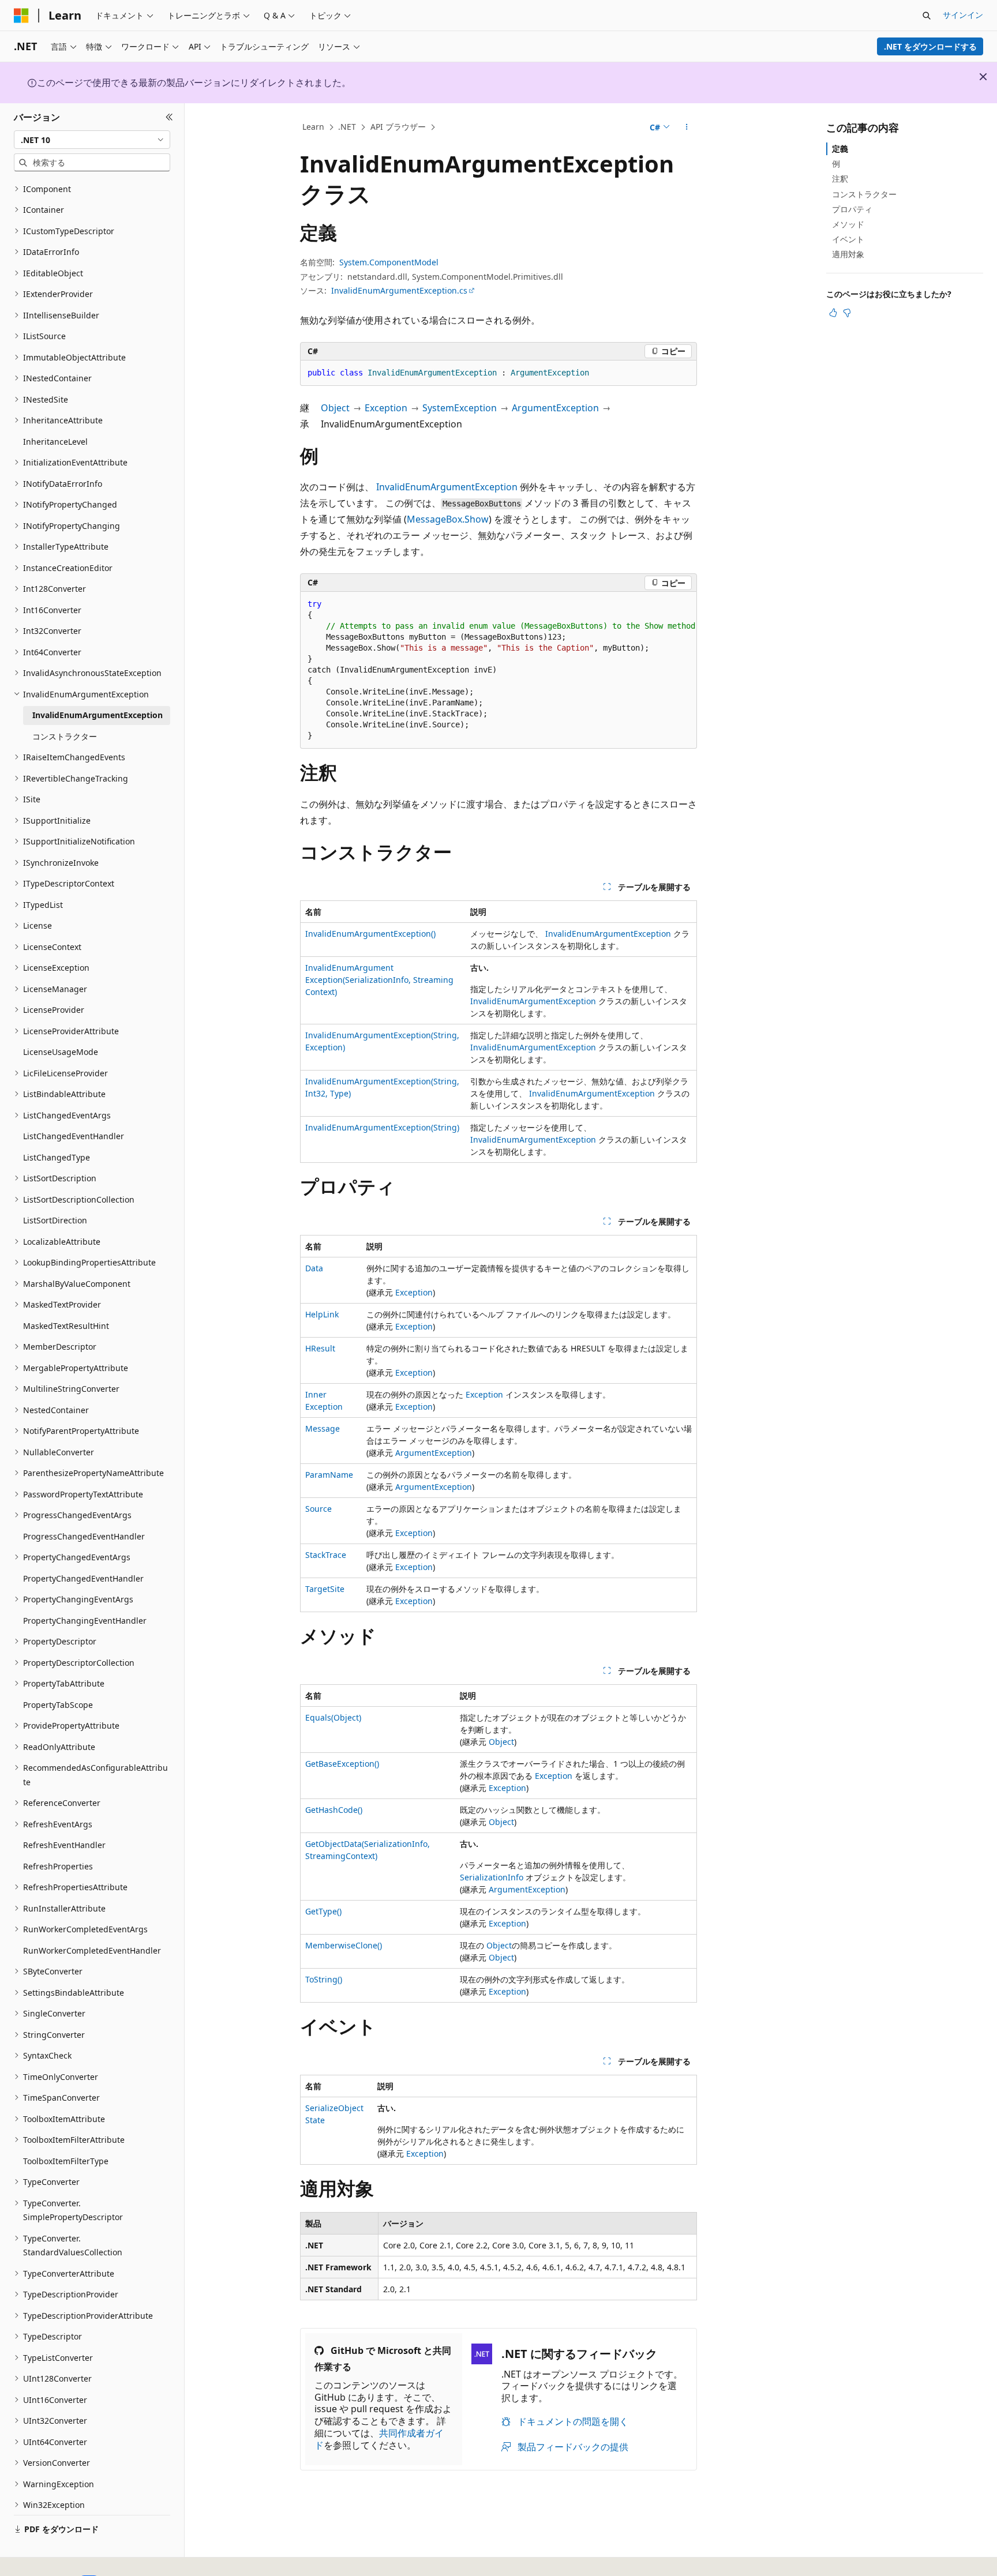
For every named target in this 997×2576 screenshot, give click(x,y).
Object (335, 408)
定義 (840, 149)
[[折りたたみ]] (169, 117)
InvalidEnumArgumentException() (370, 934)
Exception (386, 408)
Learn (313, 127)
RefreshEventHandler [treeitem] (64, 1845)
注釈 (840, 179)
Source (318, 1509)
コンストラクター (864, 194)
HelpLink (322, 1314)
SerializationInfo (492, 1877)
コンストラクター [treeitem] (65, 736)
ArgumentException (555, 408)
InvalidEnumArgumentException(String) (382, 1127)
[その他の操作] (687, 127)
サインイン (963, 15)
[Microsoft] (21, 16)
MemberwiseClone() (344, 1945)
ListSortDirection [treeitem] (55, 1220)
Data (314, 1268)
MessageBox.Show (448, 519)
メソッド (848, 224)
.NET (347, 127)
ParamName (329, 1475)
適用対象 (848, 254)
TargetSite (325, 1589)
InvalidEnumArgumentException (447, 487)
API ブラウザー (398, 127)
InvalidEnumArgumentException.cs (399, 290)
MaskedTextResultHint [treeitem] (66, 1326)
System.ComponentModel (389, 262)
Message (323, 1428)
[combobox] (92, 140)
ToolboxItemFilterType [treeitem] (66, 2161)
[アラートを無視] (983, 77)
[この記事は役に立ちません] (847, 313)
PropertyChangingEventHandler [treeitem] (85, 1621)
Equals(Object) (333, 1717)
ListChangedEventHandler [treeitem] (74, 1136)
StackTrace (326, 1555)
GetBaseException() (342, 1764)
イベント (848, 239)
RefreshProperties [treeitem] (58, 1866)
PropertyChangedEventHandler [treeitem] (83, 1578)
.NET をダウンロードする (930, 46)
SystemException (460, 408)
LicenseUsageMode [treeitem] (61, 1052)
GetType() (323, 1911)
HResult (320, 1348)
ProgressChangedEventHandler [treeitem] (84, 1536)
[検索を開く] (927, 16)
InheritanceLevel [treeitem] (55, 442)
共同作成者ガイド (379, 2439)
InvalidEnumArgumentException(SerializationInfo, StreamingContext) (379, 980)
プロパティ (852, 209)
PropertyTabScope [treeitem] (58, 1705)
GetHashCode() (334, 1810)
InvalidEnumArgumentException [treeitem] (98, 715)
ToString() (324, 1979)
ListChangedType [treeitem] (57, 1157)
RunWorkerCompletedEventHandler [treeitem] (92, 1950)
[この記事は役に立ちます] (833, 313)
